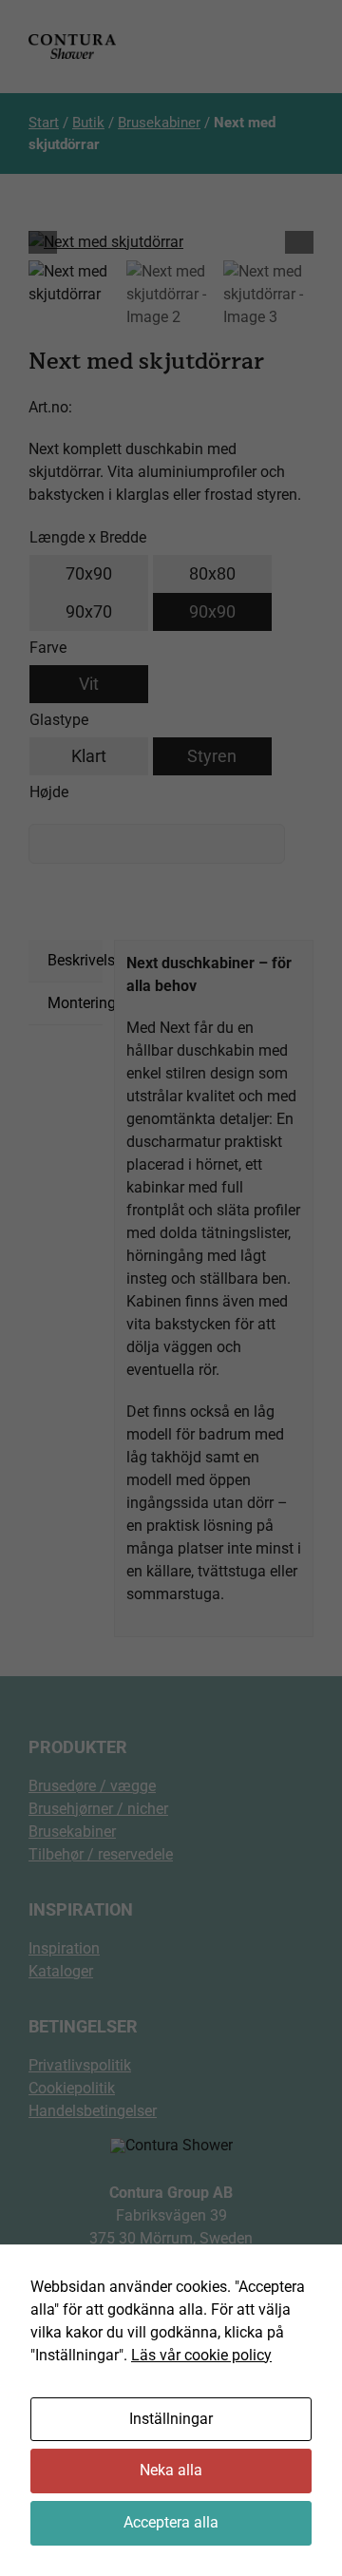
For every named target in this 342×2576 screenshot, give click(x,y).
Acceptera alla (171, 2522)
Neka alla (171, 2470)
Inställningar (171, 2419)
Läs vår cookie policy (201, 2355)
